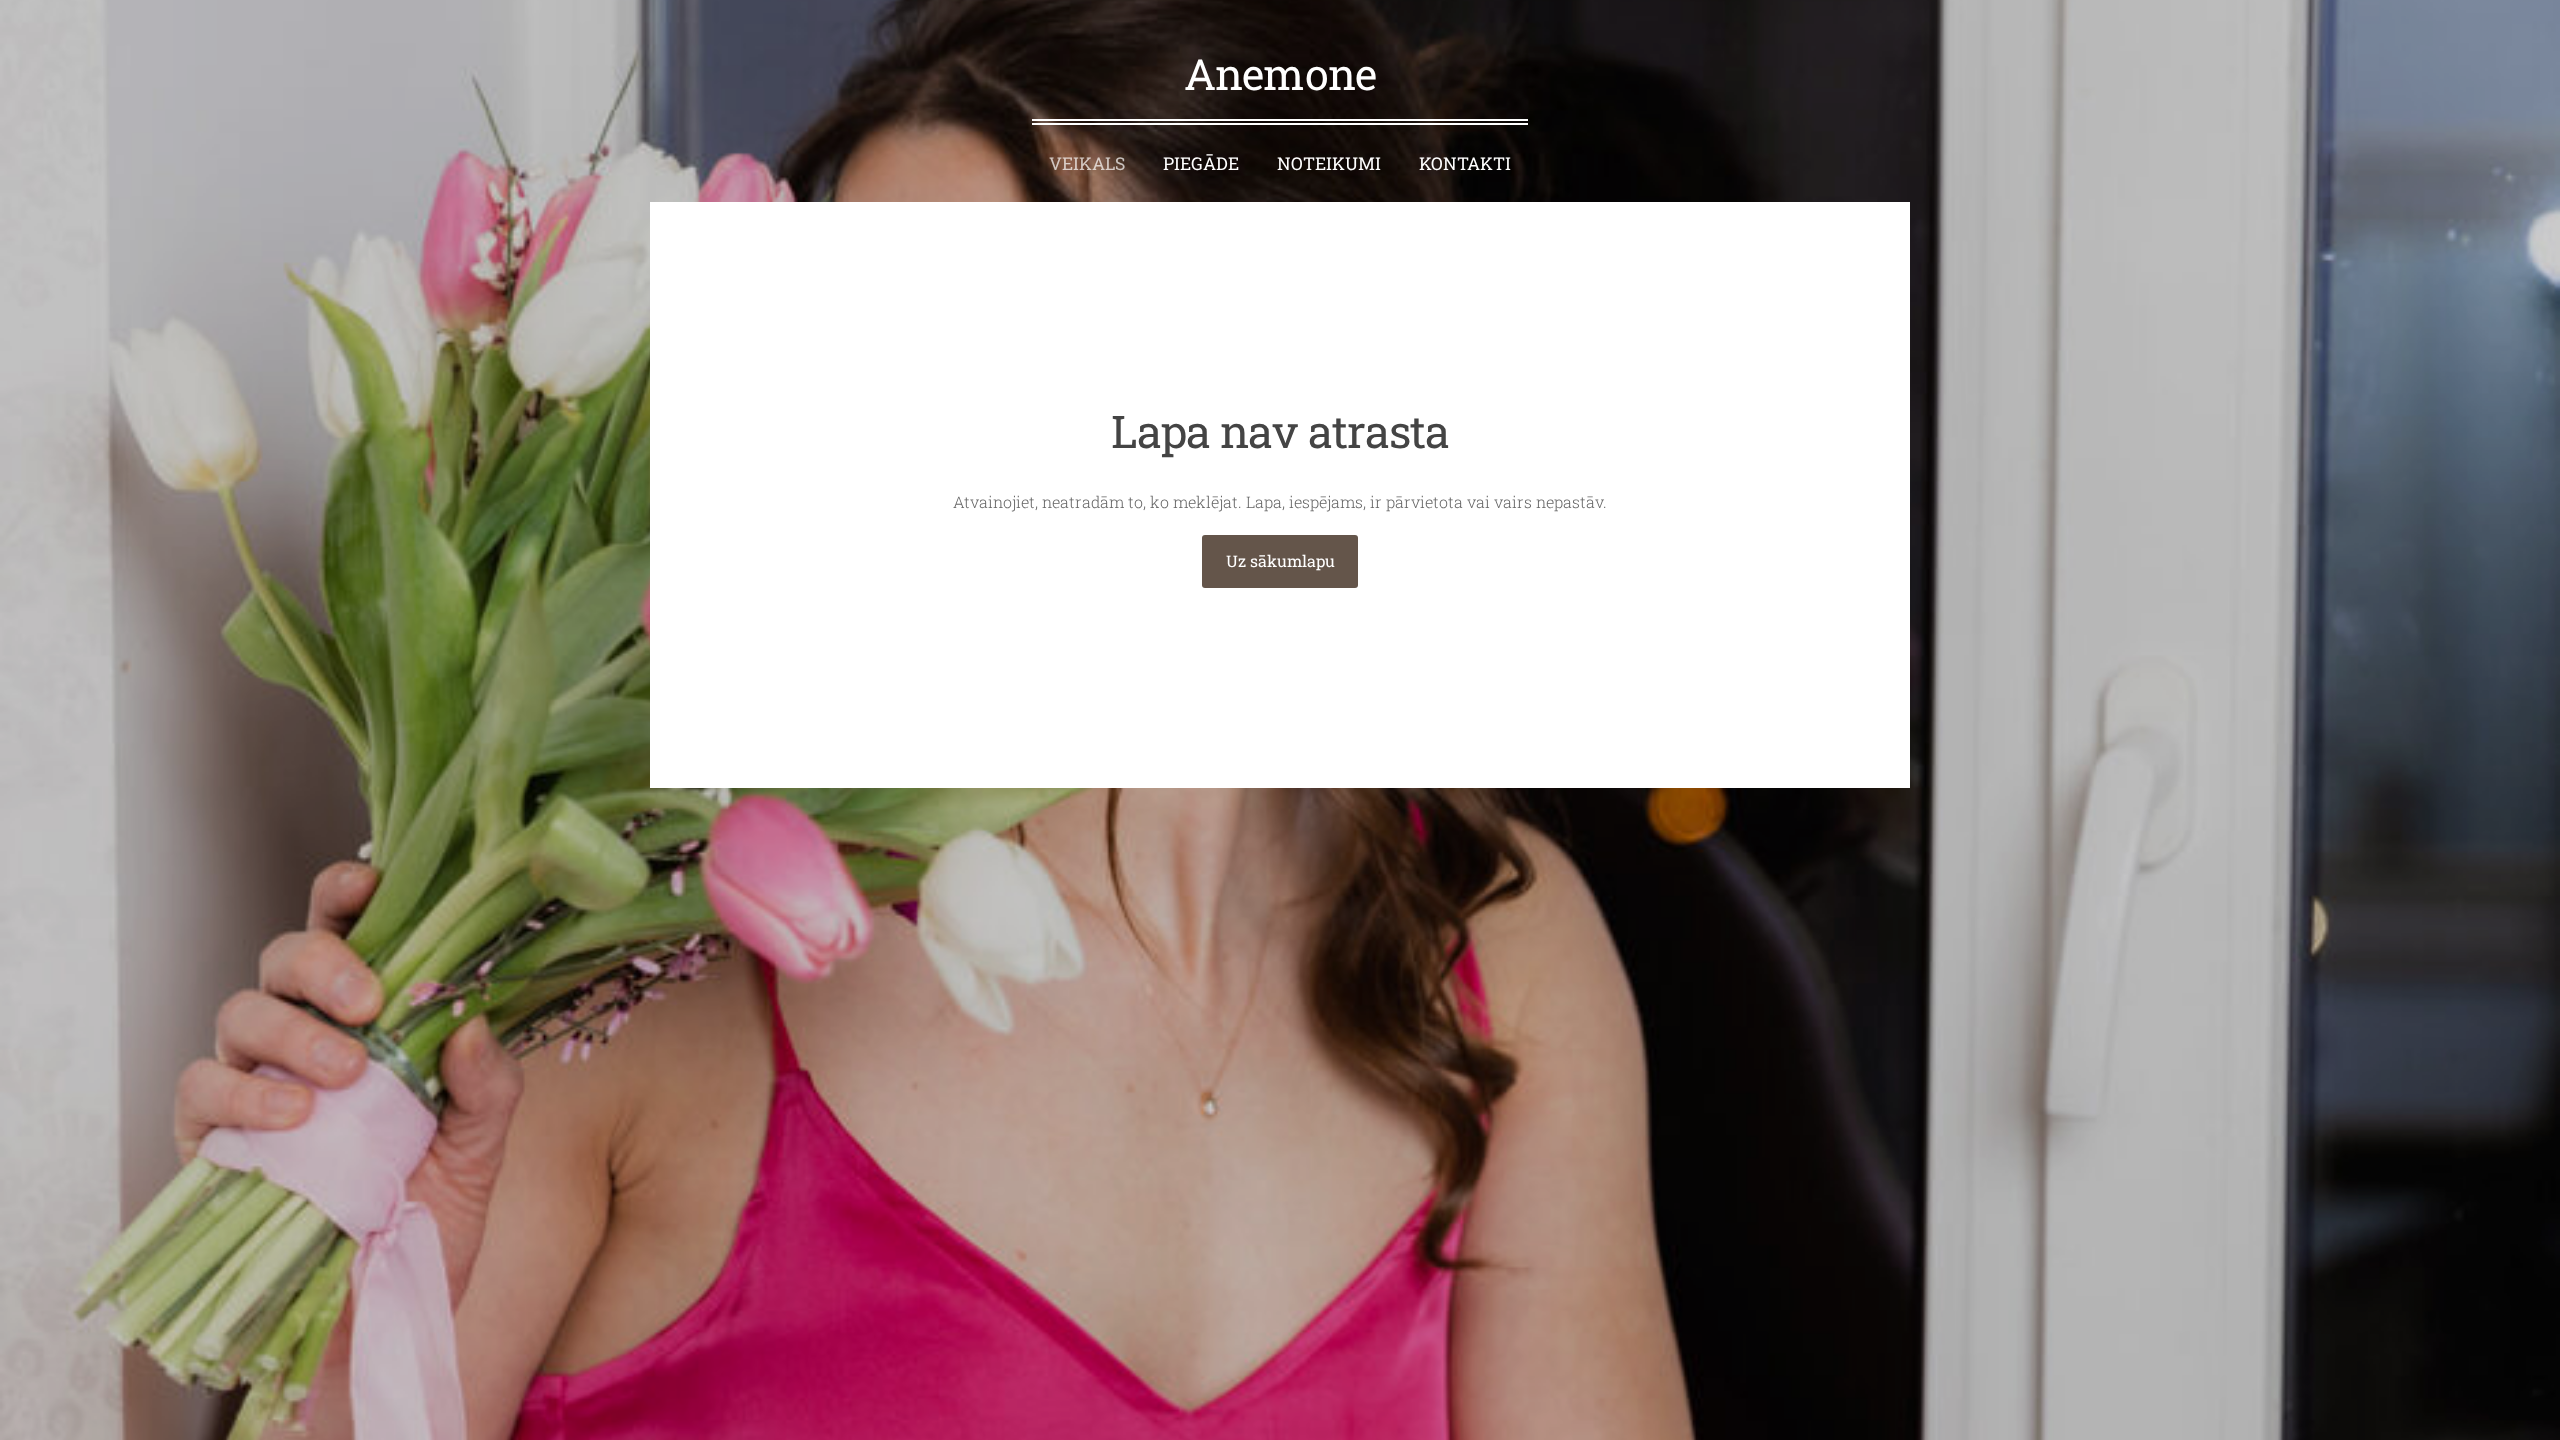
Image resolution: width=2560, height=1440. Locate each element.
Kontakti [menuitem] (1465, 163)
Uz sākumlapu (1280, 560)
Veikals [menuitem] (1087, 163)
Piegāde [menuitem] (1201, 163)
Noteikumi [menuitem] (1329, 163)
